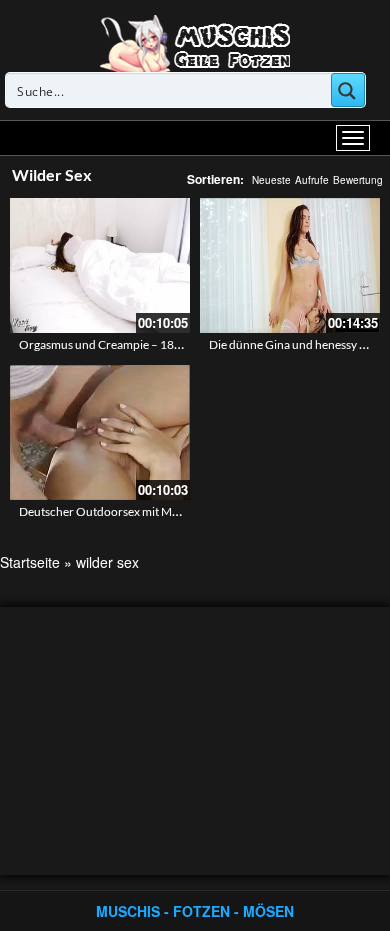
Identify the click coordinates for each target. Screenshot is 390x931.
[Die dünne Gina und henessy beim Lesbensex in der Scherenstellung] (290, 265)
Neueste (271, 180)
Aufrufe (312, 180)
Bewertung (358, 180)
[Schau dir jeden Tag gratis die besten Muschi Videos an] (195, 42)
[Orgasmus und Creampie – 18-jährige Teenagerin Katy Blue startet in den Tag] (100, 265)
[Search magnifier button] (348, 90)
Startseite (30, 562)
